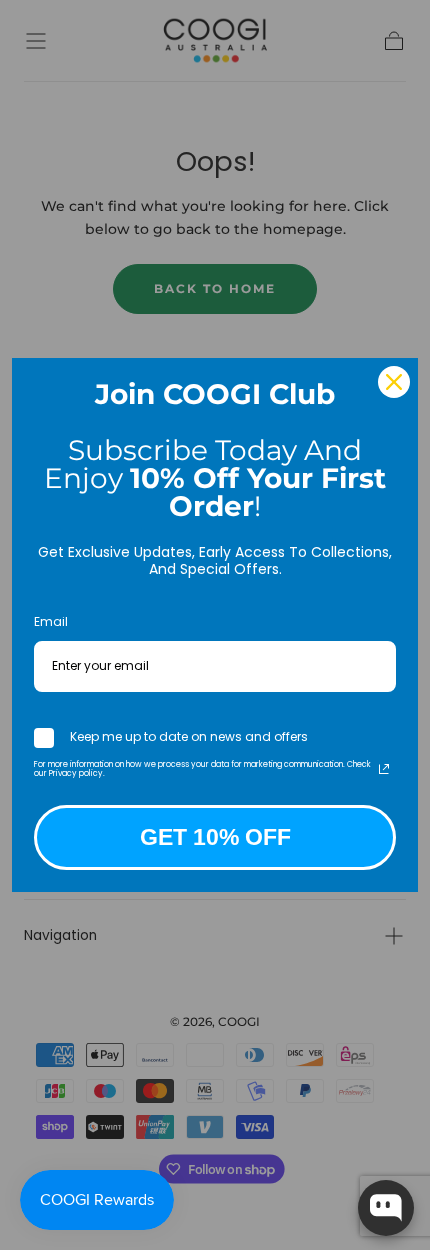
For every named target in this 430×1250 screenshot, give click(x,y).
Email (51, 621)
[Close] (394, 382)
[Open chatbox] (386, 1208)
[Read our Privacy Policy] (384, 769)
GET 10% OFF (215, 837)
